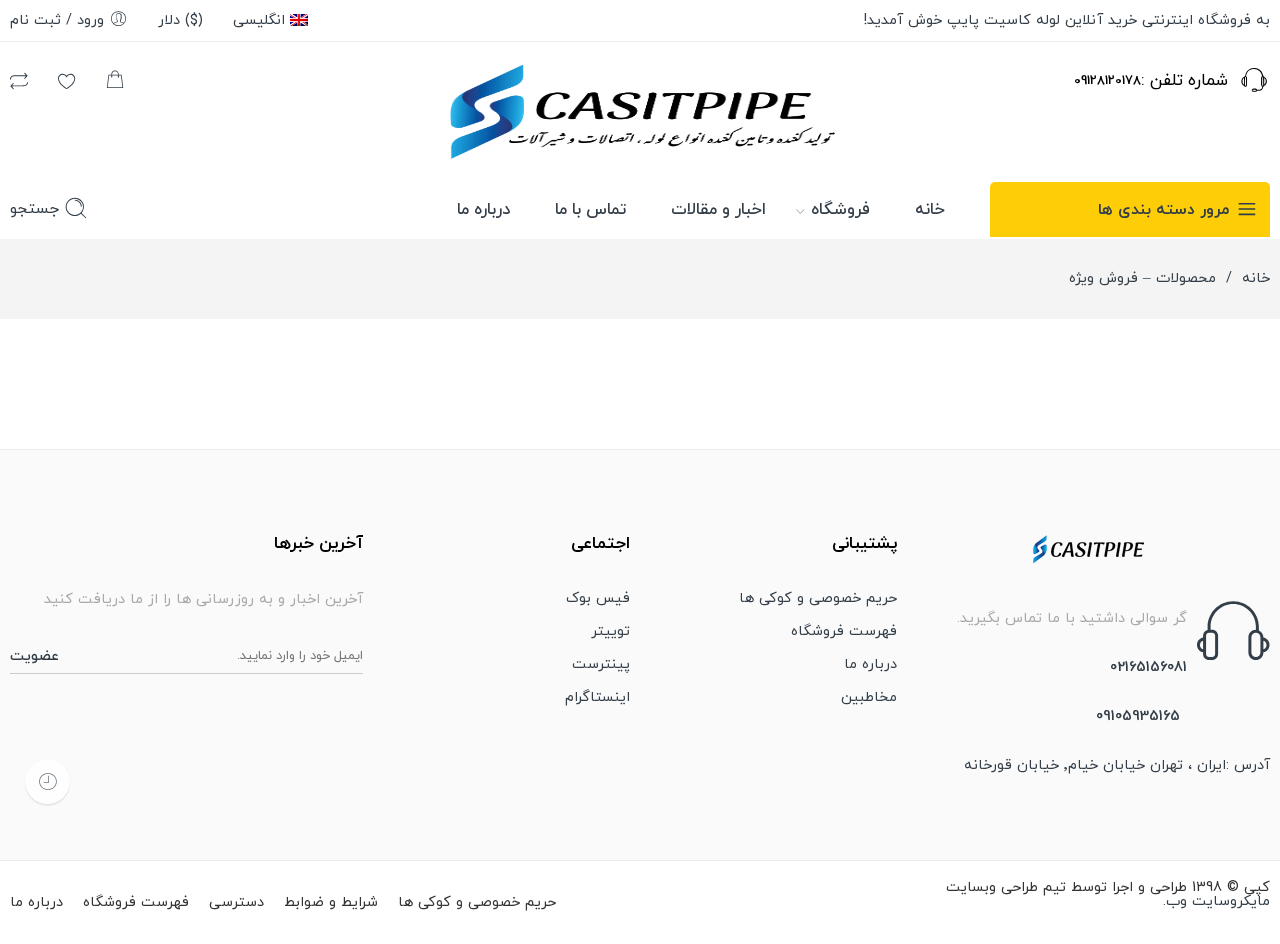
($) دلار (180, 20)
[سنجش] (19, 84)
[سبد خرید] (115, 84)
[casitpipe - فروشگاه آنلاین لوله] (640, 109)
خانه (1256, 279)
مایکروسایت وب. (1216, 901)
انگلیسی (259, 20)
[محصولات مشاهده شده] (47, 781)
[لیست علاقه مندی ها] (67, 84)
